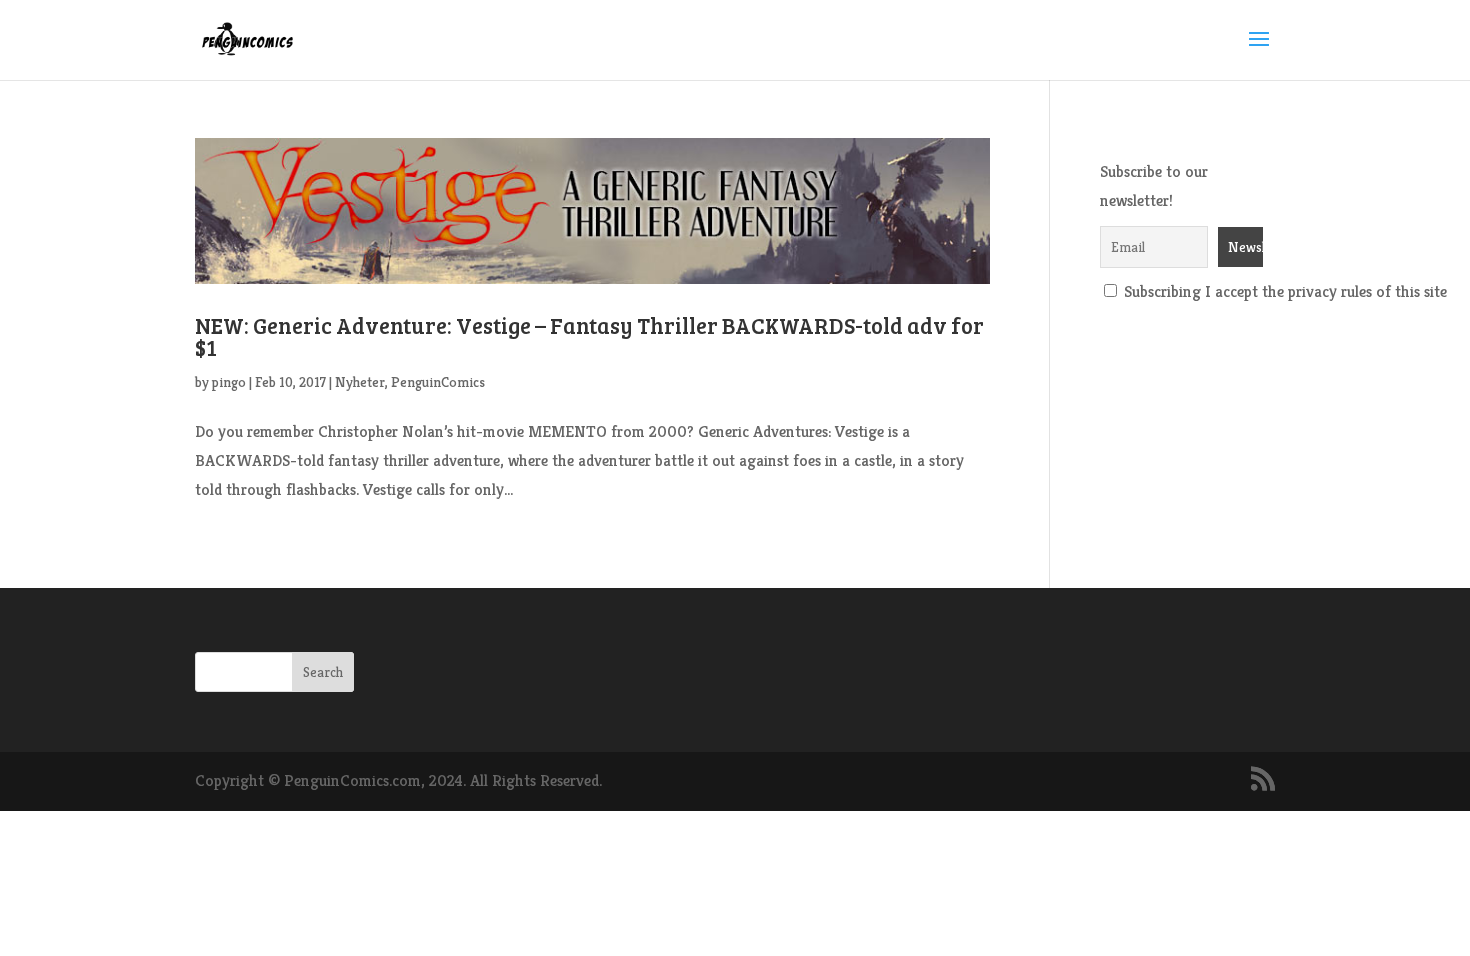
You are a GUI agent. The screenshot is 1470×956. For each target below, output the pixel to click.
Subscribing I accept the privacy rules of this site (1283, 291)
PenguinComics (438, 382)
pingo (229, 382)
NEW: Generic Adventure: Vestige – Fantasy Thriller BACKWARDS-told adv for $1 (589, 336)
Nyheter (360, 382)
